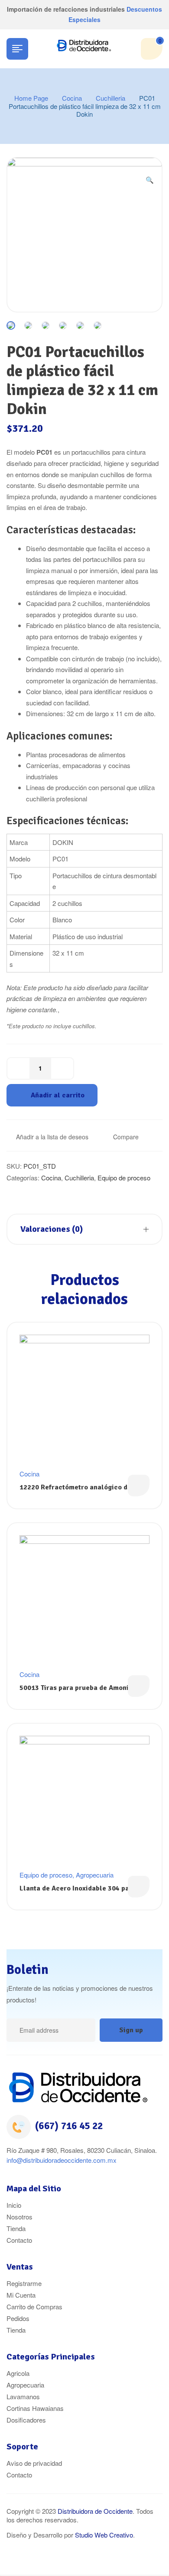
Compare (126, 1137)
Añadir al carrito (58, 1095)
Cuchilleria (110, 98)
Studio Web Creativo (104, 2535)
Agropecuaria (95, 1875)
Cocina (72, 98)
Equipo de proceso (124, 1178)
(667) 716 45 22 (69, 2126)
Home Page (31, 98)
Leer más (139, 1486)
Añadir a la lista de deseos (52, 1137)
